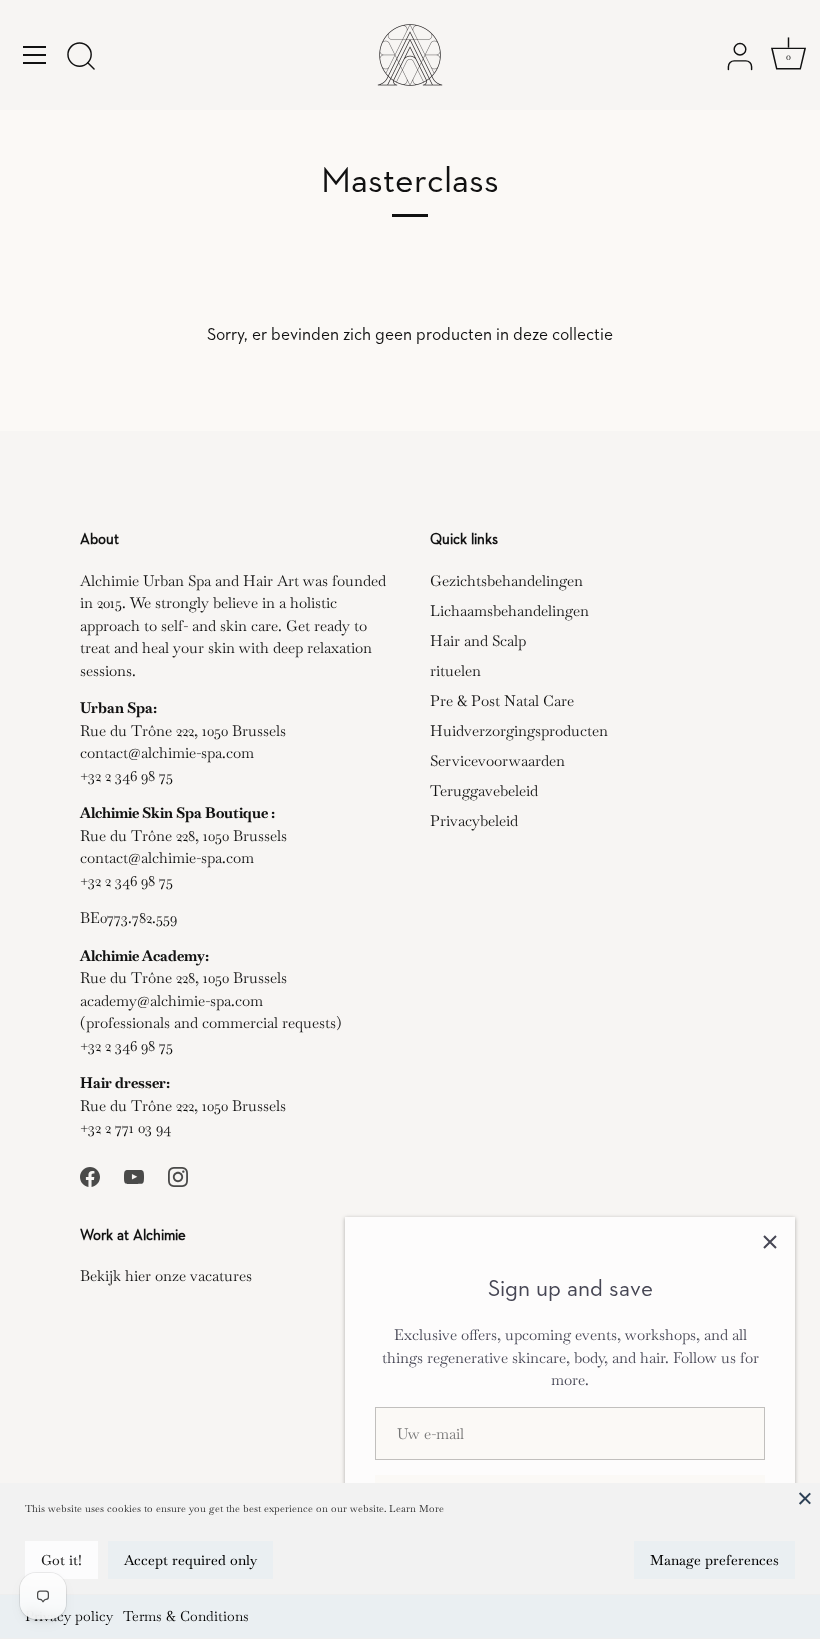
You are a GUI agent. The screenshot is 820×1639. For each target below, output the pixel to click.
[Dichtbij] (770, 1242)
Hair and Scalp (478, 640)
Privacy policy (69, 1616)
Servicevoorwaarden (497, 760)
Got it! (61, 1560)
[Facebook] (90, 1174)
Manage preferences (714, 1560)
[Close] (805, 1498)
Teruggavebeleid (484, 790)
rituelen (455, 670)
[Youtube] (134, 1174)
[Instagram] (178, 1174)
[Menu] (35, 55)
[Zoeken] (81, 58)
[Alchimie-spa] (410, 55)
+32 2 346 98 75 (126, 775)
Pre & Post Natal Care (502, 700)
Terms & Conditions (186, 1616)
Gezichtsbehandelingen (506, 580)
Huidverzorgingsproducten (519, 730)
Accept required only (190, 1560)
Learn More (416, 1508)
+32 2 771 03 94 (125, 1127)
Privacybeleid (474, 820)
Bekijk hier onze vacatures (166, 1275)
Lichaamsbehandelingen (509, 610)
